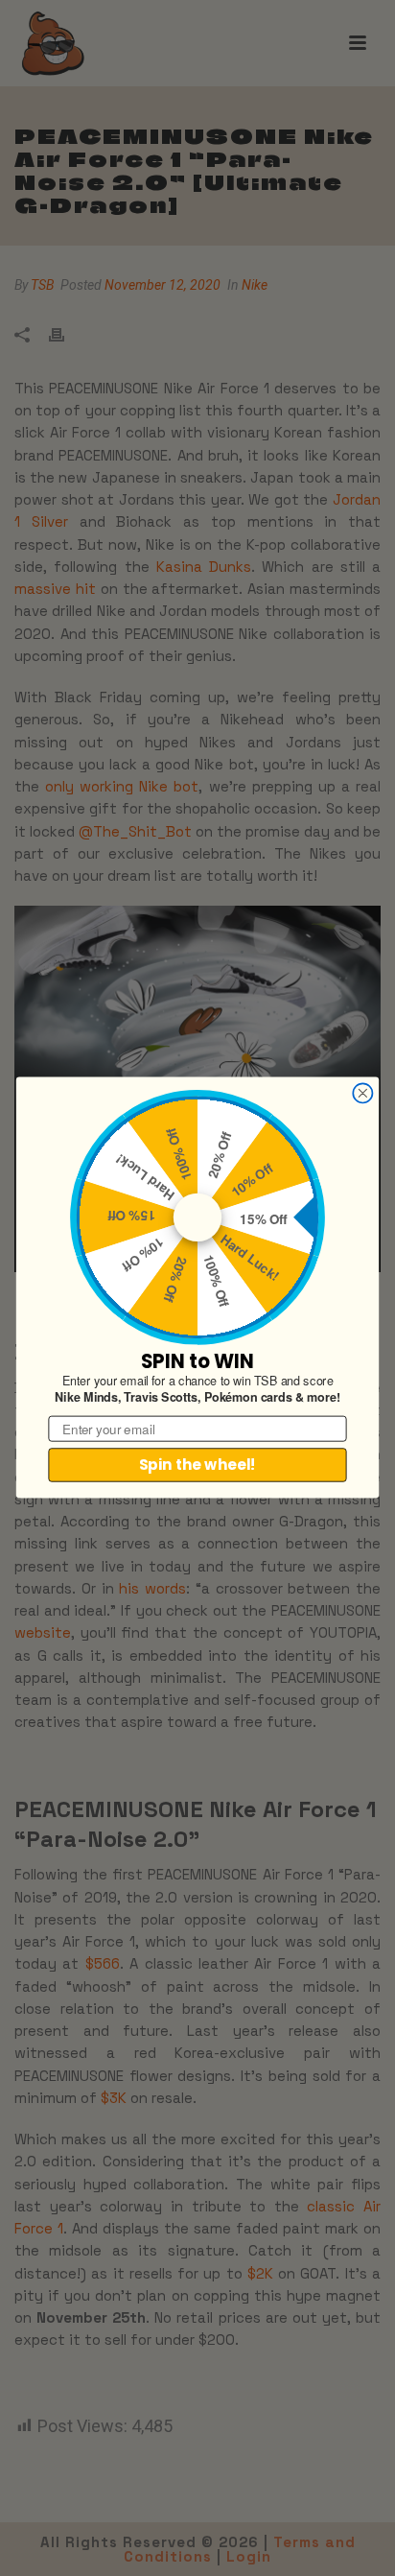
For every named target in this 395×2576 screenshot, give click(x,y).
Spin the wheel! (197, 1465)
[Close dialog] (362, 1094)
